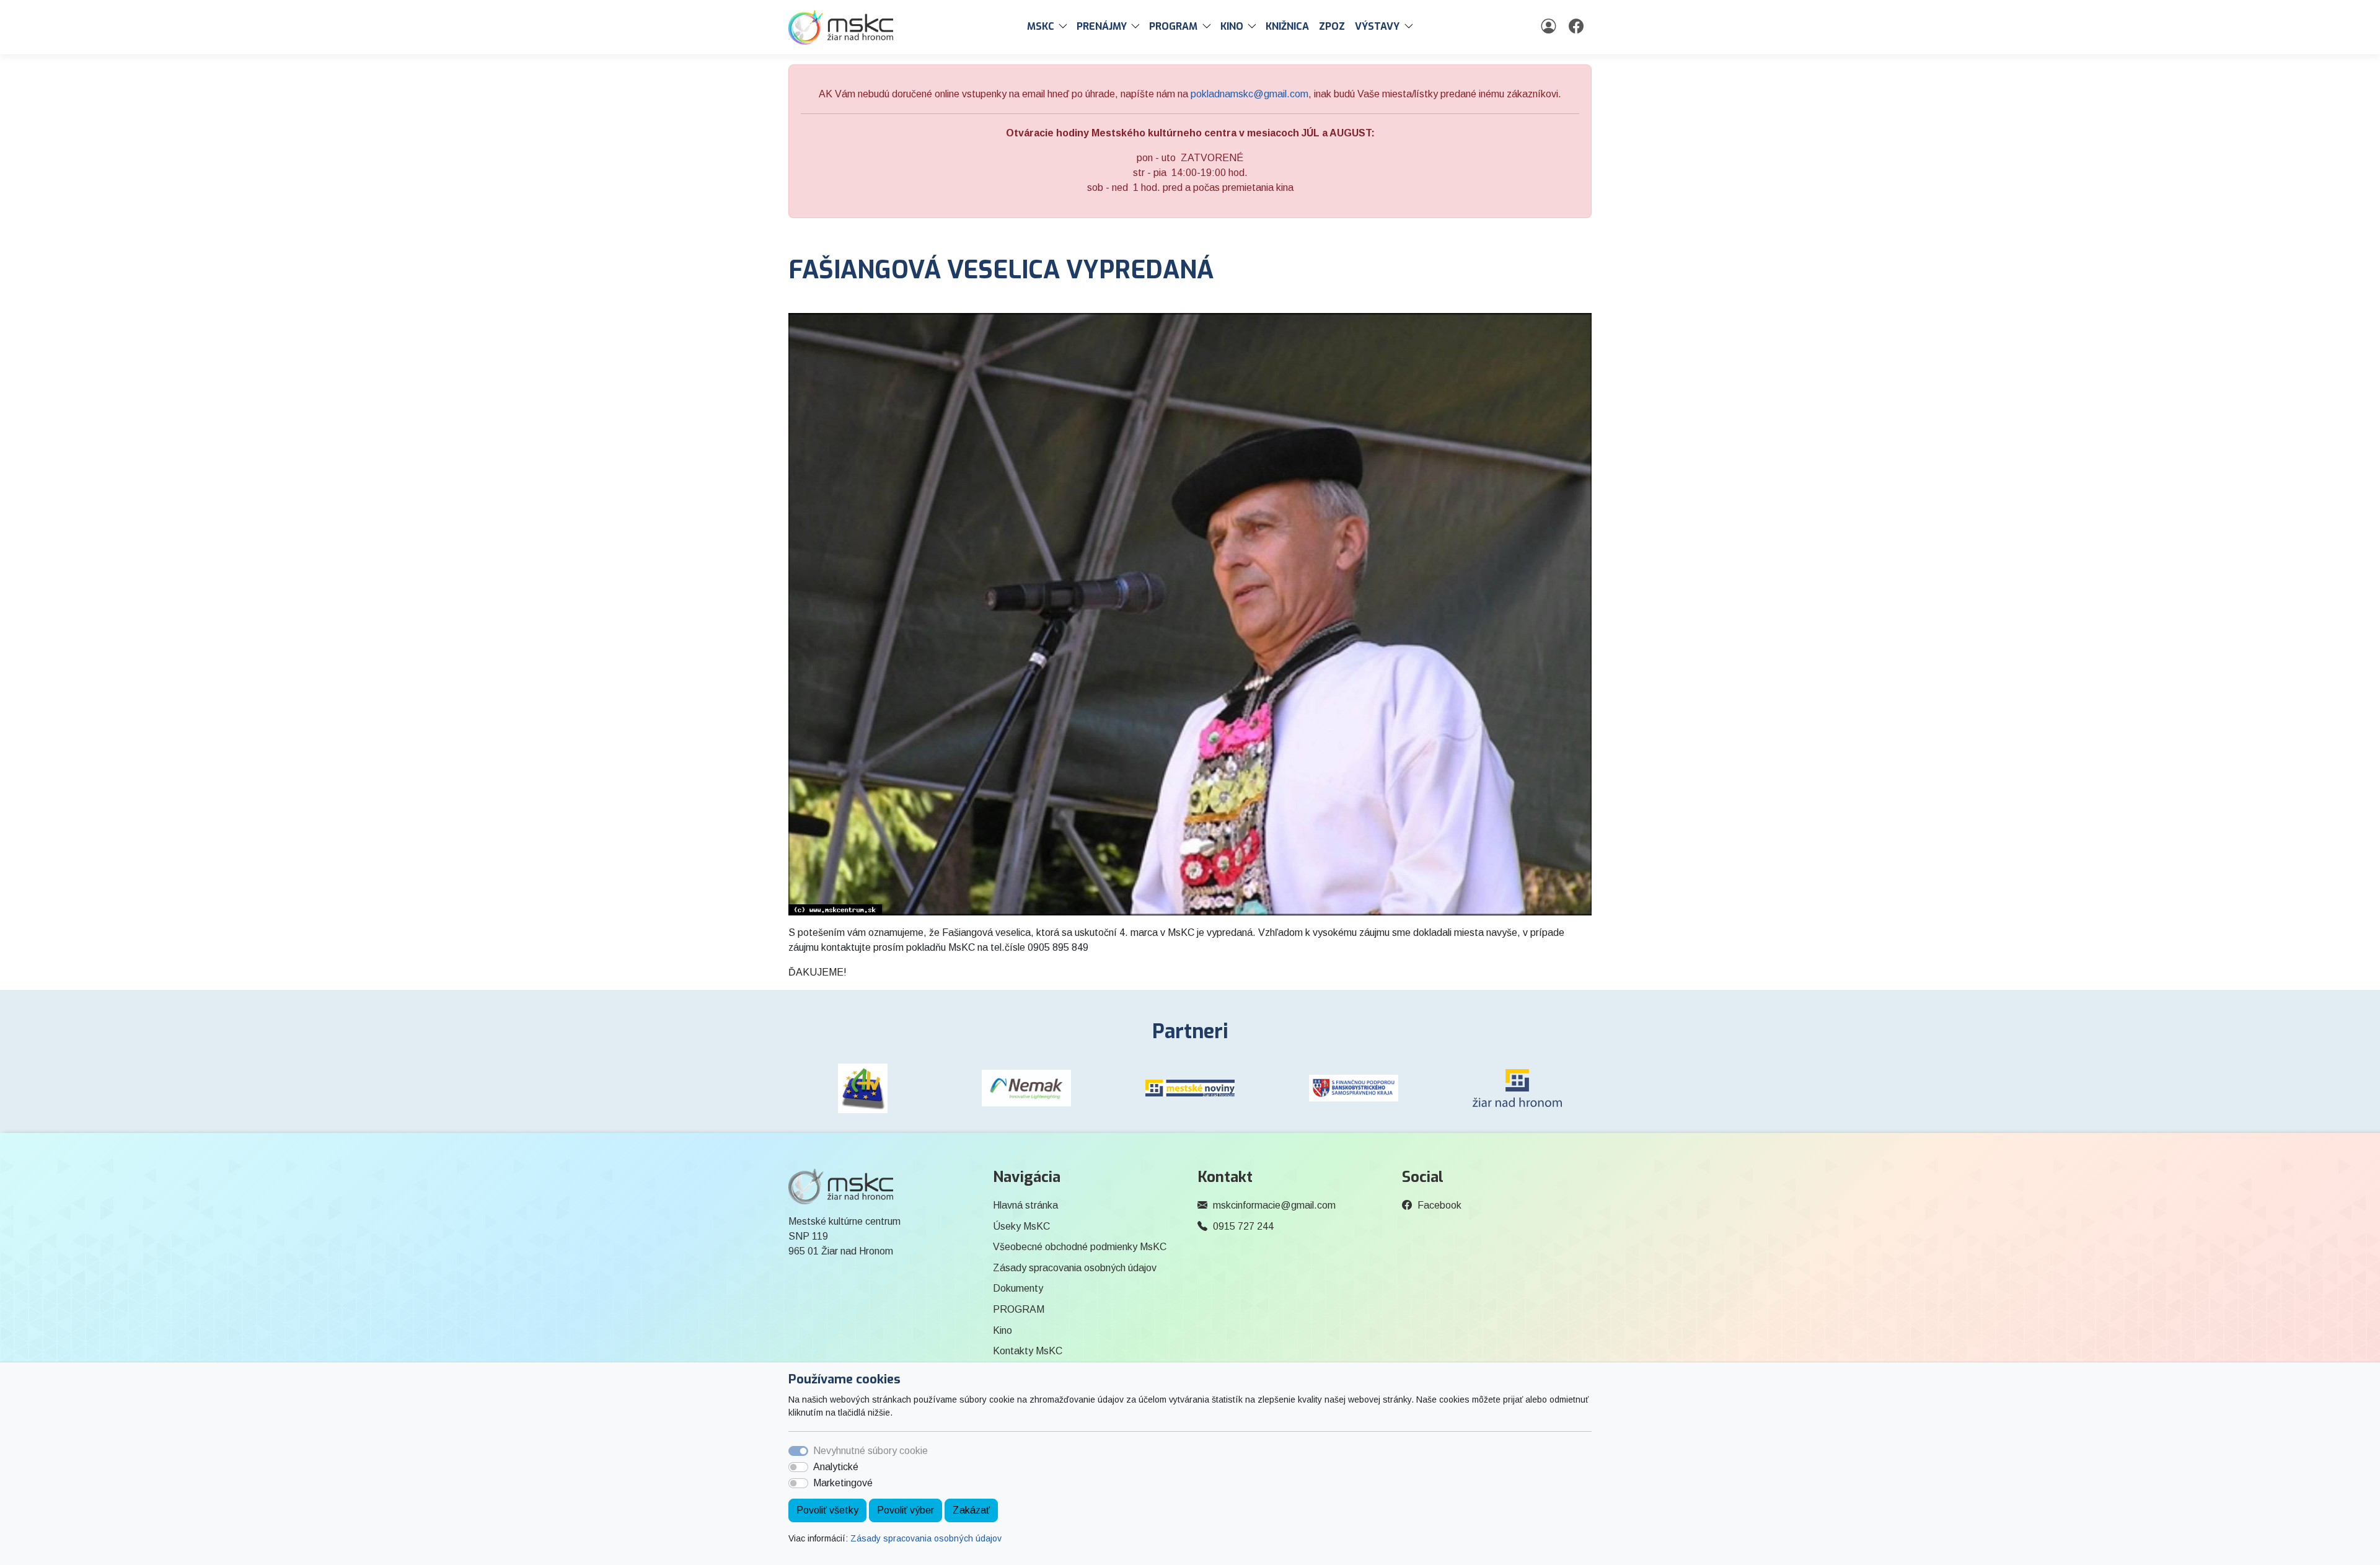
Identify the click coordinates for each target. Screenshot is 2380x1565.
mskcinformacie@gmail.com (1274, 1205)
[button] (1065, 27)
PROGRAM (1019, 1309)
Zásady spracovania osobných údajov (926, 1538)
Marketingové (843, 1483)
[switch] (798, 1467)
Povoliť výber (906, 1510)
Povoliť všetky (827, 1510)
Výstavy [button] (1377, 26)
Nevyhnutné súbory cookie (870, 1451)
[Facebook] (1578, 27)
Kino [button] (1232, 26)
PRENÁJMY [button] (1102, 26)
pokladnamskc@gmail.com (1249, 94)
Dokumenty (1018, 1288)
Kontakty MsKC (1028, 1351)
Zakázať (971, 1510)
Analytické (836, 1467)
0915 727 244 (1243, 1226)
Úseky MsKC (1021, 1226)
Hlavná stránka (1025, 1205)
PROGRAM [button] (1173, 26)
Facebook (1439, 1205)
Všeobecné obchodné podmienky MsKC (1080, 1247)
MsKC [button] (1041, 26)
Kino (1003, 1330)
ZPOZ (1332, 26)
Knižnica (1287, 26)
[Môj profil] (1550, 27)
